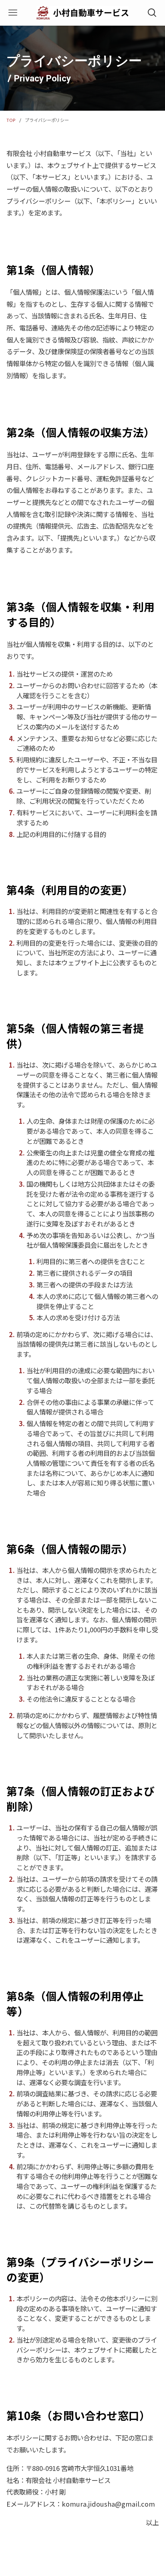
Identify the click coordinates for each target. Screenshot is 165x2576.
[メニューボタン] (13, 13)
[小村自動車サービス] (82, 13)
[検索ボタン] (152, 13)
